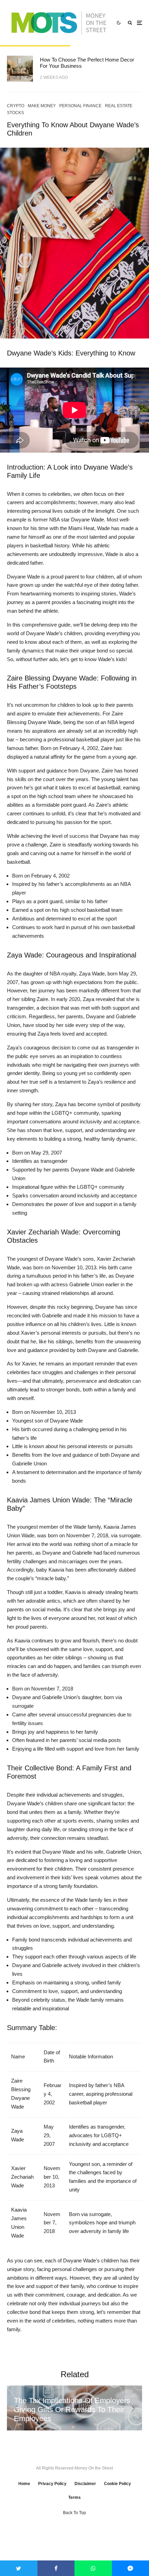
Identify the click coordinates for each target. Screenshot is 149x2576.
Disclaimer (85, 2484)
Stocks (15, 113)
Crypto (16, 106)
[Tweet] (19, 2568)
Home (24, 2484)
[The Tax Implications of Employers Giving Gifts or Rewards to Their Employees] (74, 2408)
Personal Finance (80, 106)
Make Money (42, 106)
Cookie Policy (117, 2484)
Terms (74, 2498)
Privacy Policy (52, 2484)
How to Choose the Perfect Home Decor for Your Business (87, 63)
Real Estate (119, 106)
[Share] (56, 2568)
